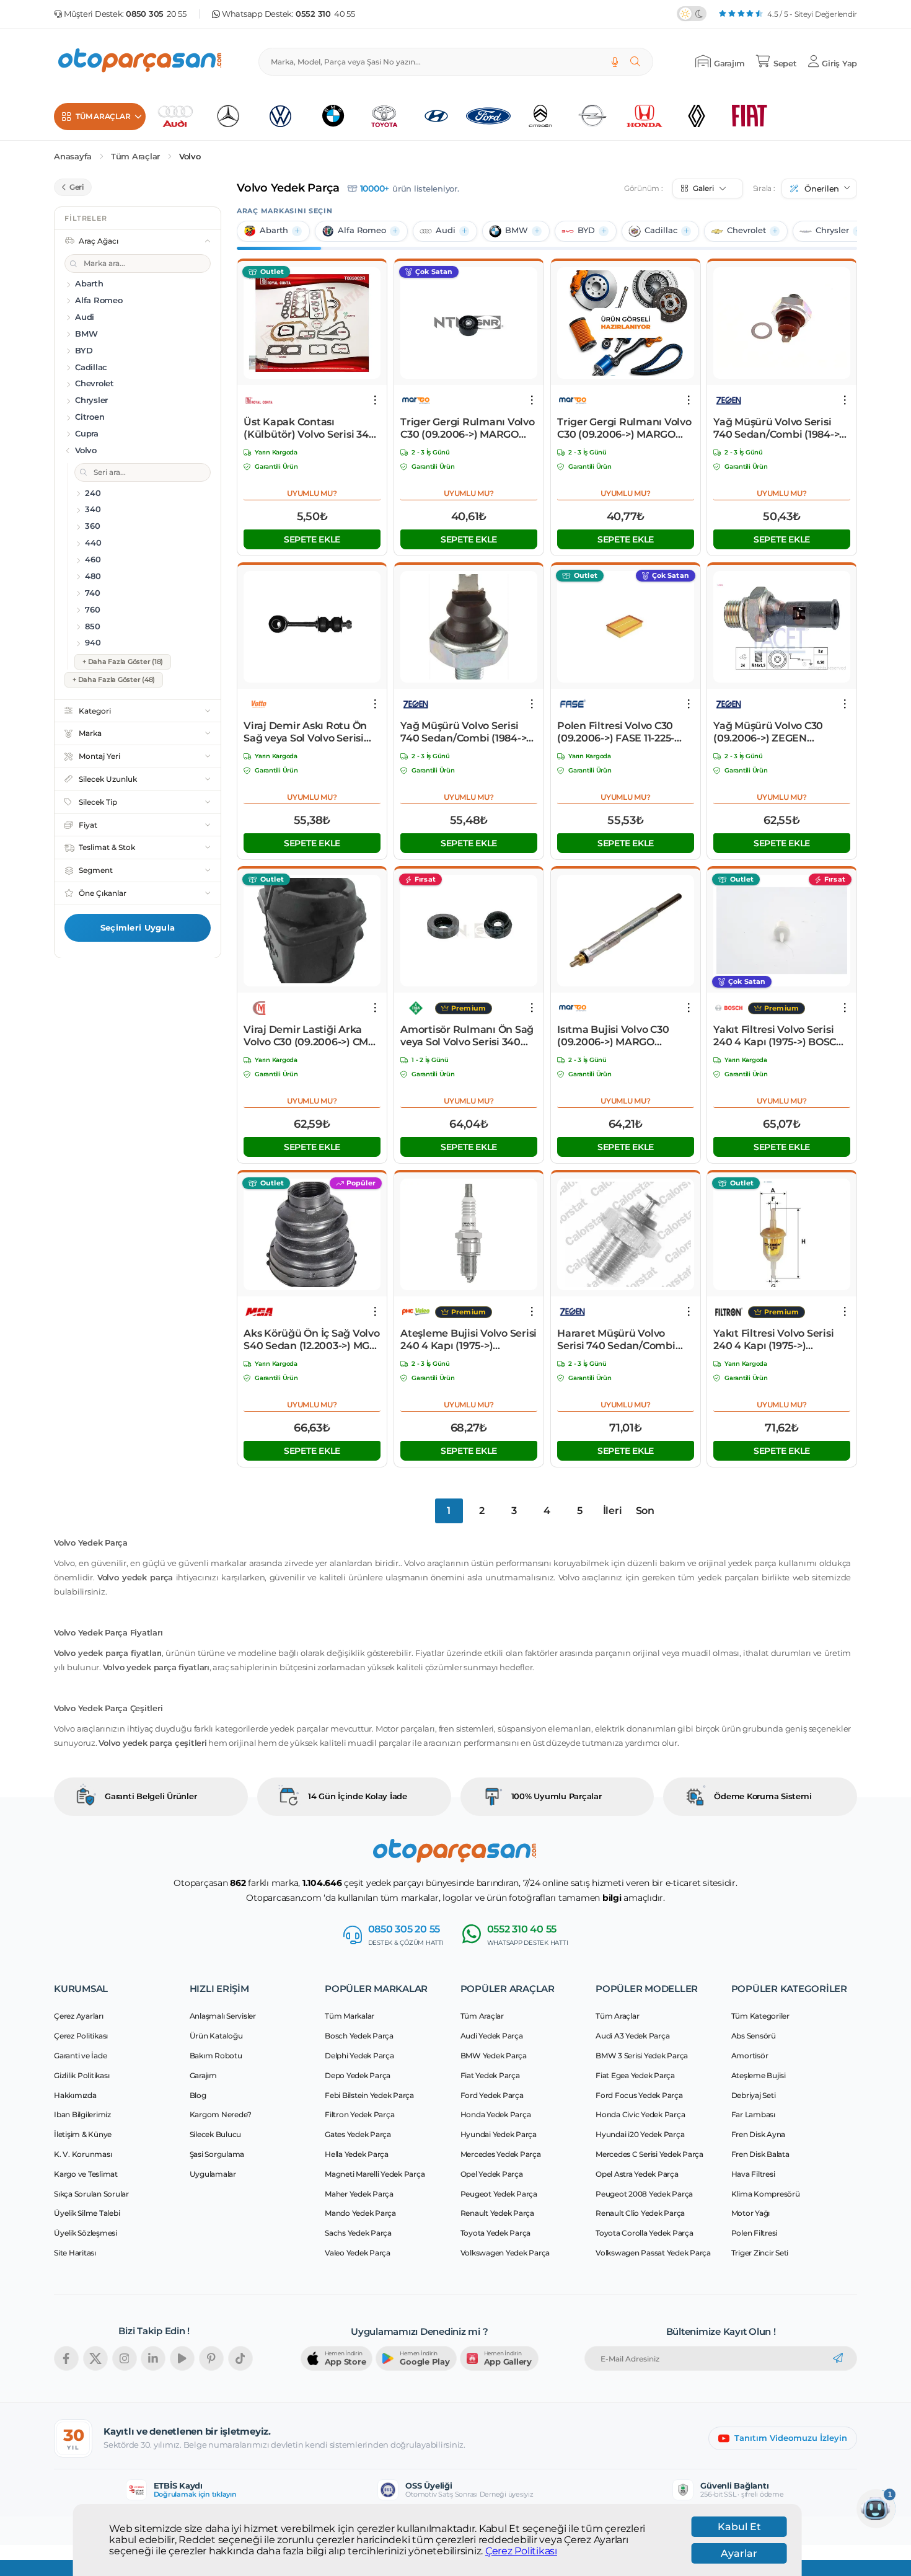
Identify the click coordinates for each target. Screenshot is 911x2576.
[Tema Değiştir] (692, 14)
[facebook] (66, 2358)
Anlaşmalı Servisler (223, 2016)
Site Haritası (75, 2253)
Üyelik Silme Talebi (87, 2213)
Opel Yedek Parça (492, 2174)
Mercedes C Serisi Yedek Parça (649, 2154)
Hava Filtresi (753, 2174)
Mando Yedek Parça (360, 2213)
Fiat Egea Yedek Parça (635, 2075)
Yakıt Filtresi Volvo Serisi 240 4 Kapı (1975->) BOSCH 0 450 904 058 (779, 1036)
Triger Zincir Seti (760, 2253)
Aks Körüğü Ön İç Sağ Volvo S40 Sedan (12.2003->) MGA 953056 (312, 1340)
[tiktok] (240, 2358)
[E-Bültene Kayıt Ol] (838, 2358)
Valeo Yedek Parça (358, 2253)
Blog (198, 2095)
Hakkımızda (75, 2095)
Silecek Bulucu (216, 2134)
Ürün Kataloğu (216, 2036)
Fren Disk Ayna (759, 2134)
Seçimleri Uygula (138, 927)
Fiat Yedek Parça (490, 2075)
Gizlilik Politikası (81, 2075)
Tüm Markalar (350, 2016)
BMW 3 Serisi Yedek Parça (642, 2056)
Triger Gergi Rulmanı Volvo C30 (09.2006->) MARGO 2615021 (468, 428)
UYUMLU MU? (312, 493)
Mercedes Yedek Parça (501, 2154)
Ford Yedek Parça (492, 2095)
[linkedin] (153, 2358)
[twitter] (95, 2358)
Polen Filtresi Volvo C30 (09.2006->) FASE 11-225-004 (616, 732)
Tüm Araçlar (135, 157)
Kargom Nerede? (221, 2114)
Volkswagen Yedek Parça (505, 2253)
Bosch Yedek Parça (359, 2036)
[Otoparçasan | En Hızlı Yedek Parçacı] (141, 62)
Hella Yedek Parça (357, 2154)
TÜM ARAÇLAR (103, 116)
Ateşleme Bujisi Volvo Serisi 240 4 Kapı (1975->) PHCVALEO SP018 (469, 1340)
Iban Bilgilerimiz (82, 2114)
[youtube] (182, 2358)
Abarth (274, 230)
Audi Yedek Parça (492, 2036)
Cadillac (661, 230)
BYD (586, 230)
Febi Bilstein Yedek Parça (369, 2095)
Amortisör (750, 2056)
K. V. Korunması (83, 2154)
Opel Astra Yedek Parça (637, 2174)
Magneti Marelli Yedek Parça (375, 2174)
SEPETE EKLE (312, 539)
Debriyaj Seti (754, 2095)
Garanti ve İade (80, 2056)
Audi (446, 230)
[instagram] (125, 2358)
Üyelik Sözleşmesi (86, 2233)
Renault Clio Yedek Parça (640, 2213)
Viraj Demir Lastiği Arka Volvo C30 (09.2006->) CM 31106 (306, 1036)
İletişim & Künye (83, 2134)
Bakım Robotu (216, 2056)
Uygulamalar (213, 2174)
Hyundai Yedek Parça (499, 2134)
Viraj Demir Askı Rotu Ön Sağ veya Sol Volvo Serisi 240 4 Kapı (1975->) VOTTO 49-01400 (309, 732)
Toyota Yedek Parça (496, 2233)
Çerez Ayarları (79, 2016)
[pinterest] (211, 2358)
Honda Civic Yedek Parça (640, 2114)
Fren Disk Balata (760, 2154)
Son (645, 1511)
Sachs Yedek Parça (358, 2233)
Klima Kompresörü (766, 2194)
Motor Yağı (751, 2213)
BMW (517, 230)
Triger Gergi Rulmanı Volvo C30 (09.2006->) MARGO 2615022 (624, 428)
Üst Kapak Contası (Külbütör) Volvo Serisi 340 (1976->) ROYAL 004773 (309, 428)
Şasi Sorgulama (217, 2154)
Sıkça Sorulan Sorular (91, 2194)
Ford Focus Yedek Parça (639, 2095)
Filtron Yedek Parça (359, 2114)
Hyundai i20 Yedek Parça (640, 2134)
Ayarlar (739, 2553)
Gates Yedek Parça (358, 2134)
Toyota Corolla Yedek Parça (645, 2233)
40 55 (325, 14)
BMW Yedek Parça (494, 2056)
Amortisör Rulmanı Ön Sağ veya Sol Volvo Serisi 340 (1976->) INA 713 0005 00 (467, 1036)
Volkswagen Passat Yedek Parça (653, 2253)
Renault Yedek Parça (497, 2213)
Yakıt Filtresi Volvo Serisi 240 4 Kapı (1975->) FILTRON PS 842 (773, 1340)
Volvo (190, 157)
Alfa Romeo (362, 230)
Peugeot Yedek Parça (499, 2194)
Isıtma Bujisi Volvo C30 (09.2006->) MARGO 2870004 (613, 1036)
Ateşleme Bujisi (759, 2075)
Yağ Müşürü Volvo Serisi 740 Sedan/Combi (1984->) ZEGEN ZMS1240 (465, 732)
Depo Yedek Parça (358, 2075)
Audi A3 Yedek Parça (632, 2036)
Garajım (203, 2075)
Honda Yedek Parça (496, 2114)
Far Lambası (753, 2114)
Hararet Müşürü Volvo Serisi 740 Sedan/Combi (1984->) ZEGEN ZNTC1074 (621, 1340)
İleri (613, 1511)
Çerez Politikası (521, 2551)
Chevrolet (746, 230)
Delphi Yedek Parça (359, 2056)
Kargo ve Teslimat (86, 2174)
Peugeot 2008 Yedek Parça (644, 2194)
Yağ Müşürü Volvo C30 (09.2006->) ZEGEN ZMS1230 (768, 732)
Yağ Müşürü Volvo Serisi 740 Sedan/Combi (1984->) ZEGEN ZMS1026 (778, 428)
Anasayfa (73, 157)
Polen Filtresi (755, 2233)
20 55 (156, 14)
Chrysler (832, 230)
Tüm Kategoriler (760, 2016)
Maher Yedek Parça (359, 2194)
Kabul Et (739, 2527)
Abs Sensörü (754, 2036)
